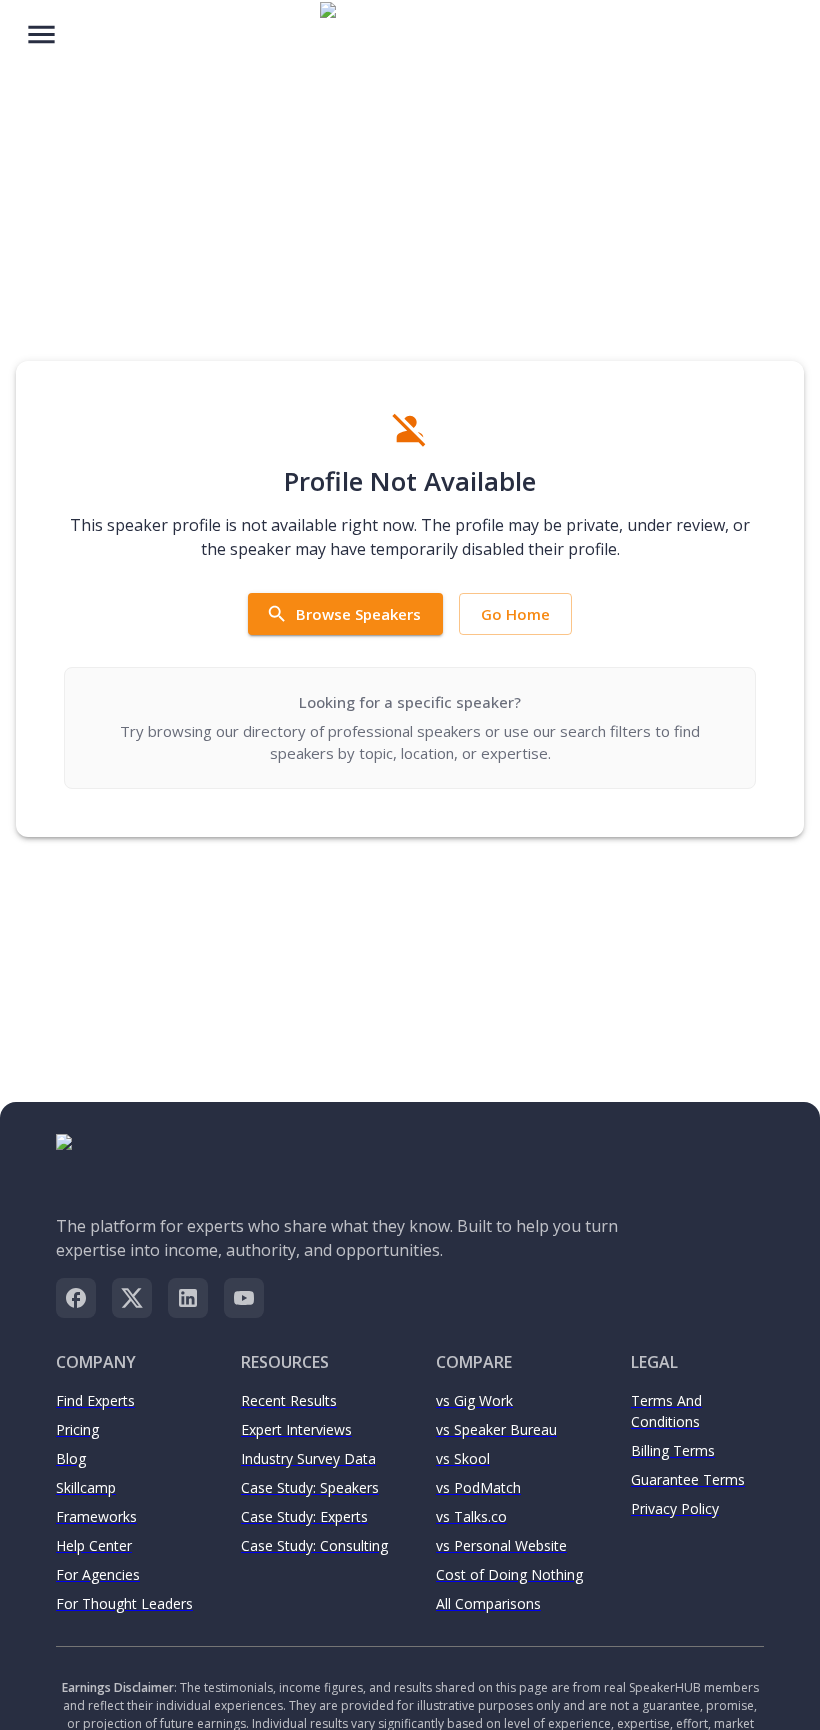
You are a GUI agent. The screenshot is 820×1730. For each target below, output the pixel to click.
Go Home (515, 614)
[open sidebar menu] (41, 32)
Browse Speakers (358, 614)
